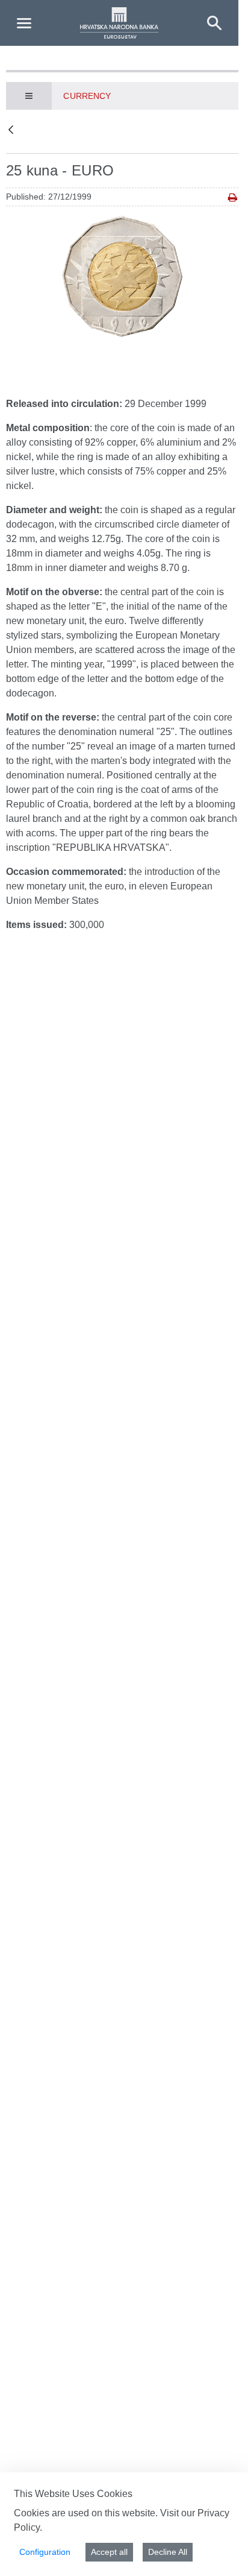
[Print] (233, 197)
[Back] (11, 131)
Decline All (168, 2552)
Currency (87, 96)
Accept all (109, 2552)
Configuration (45, 2552)
